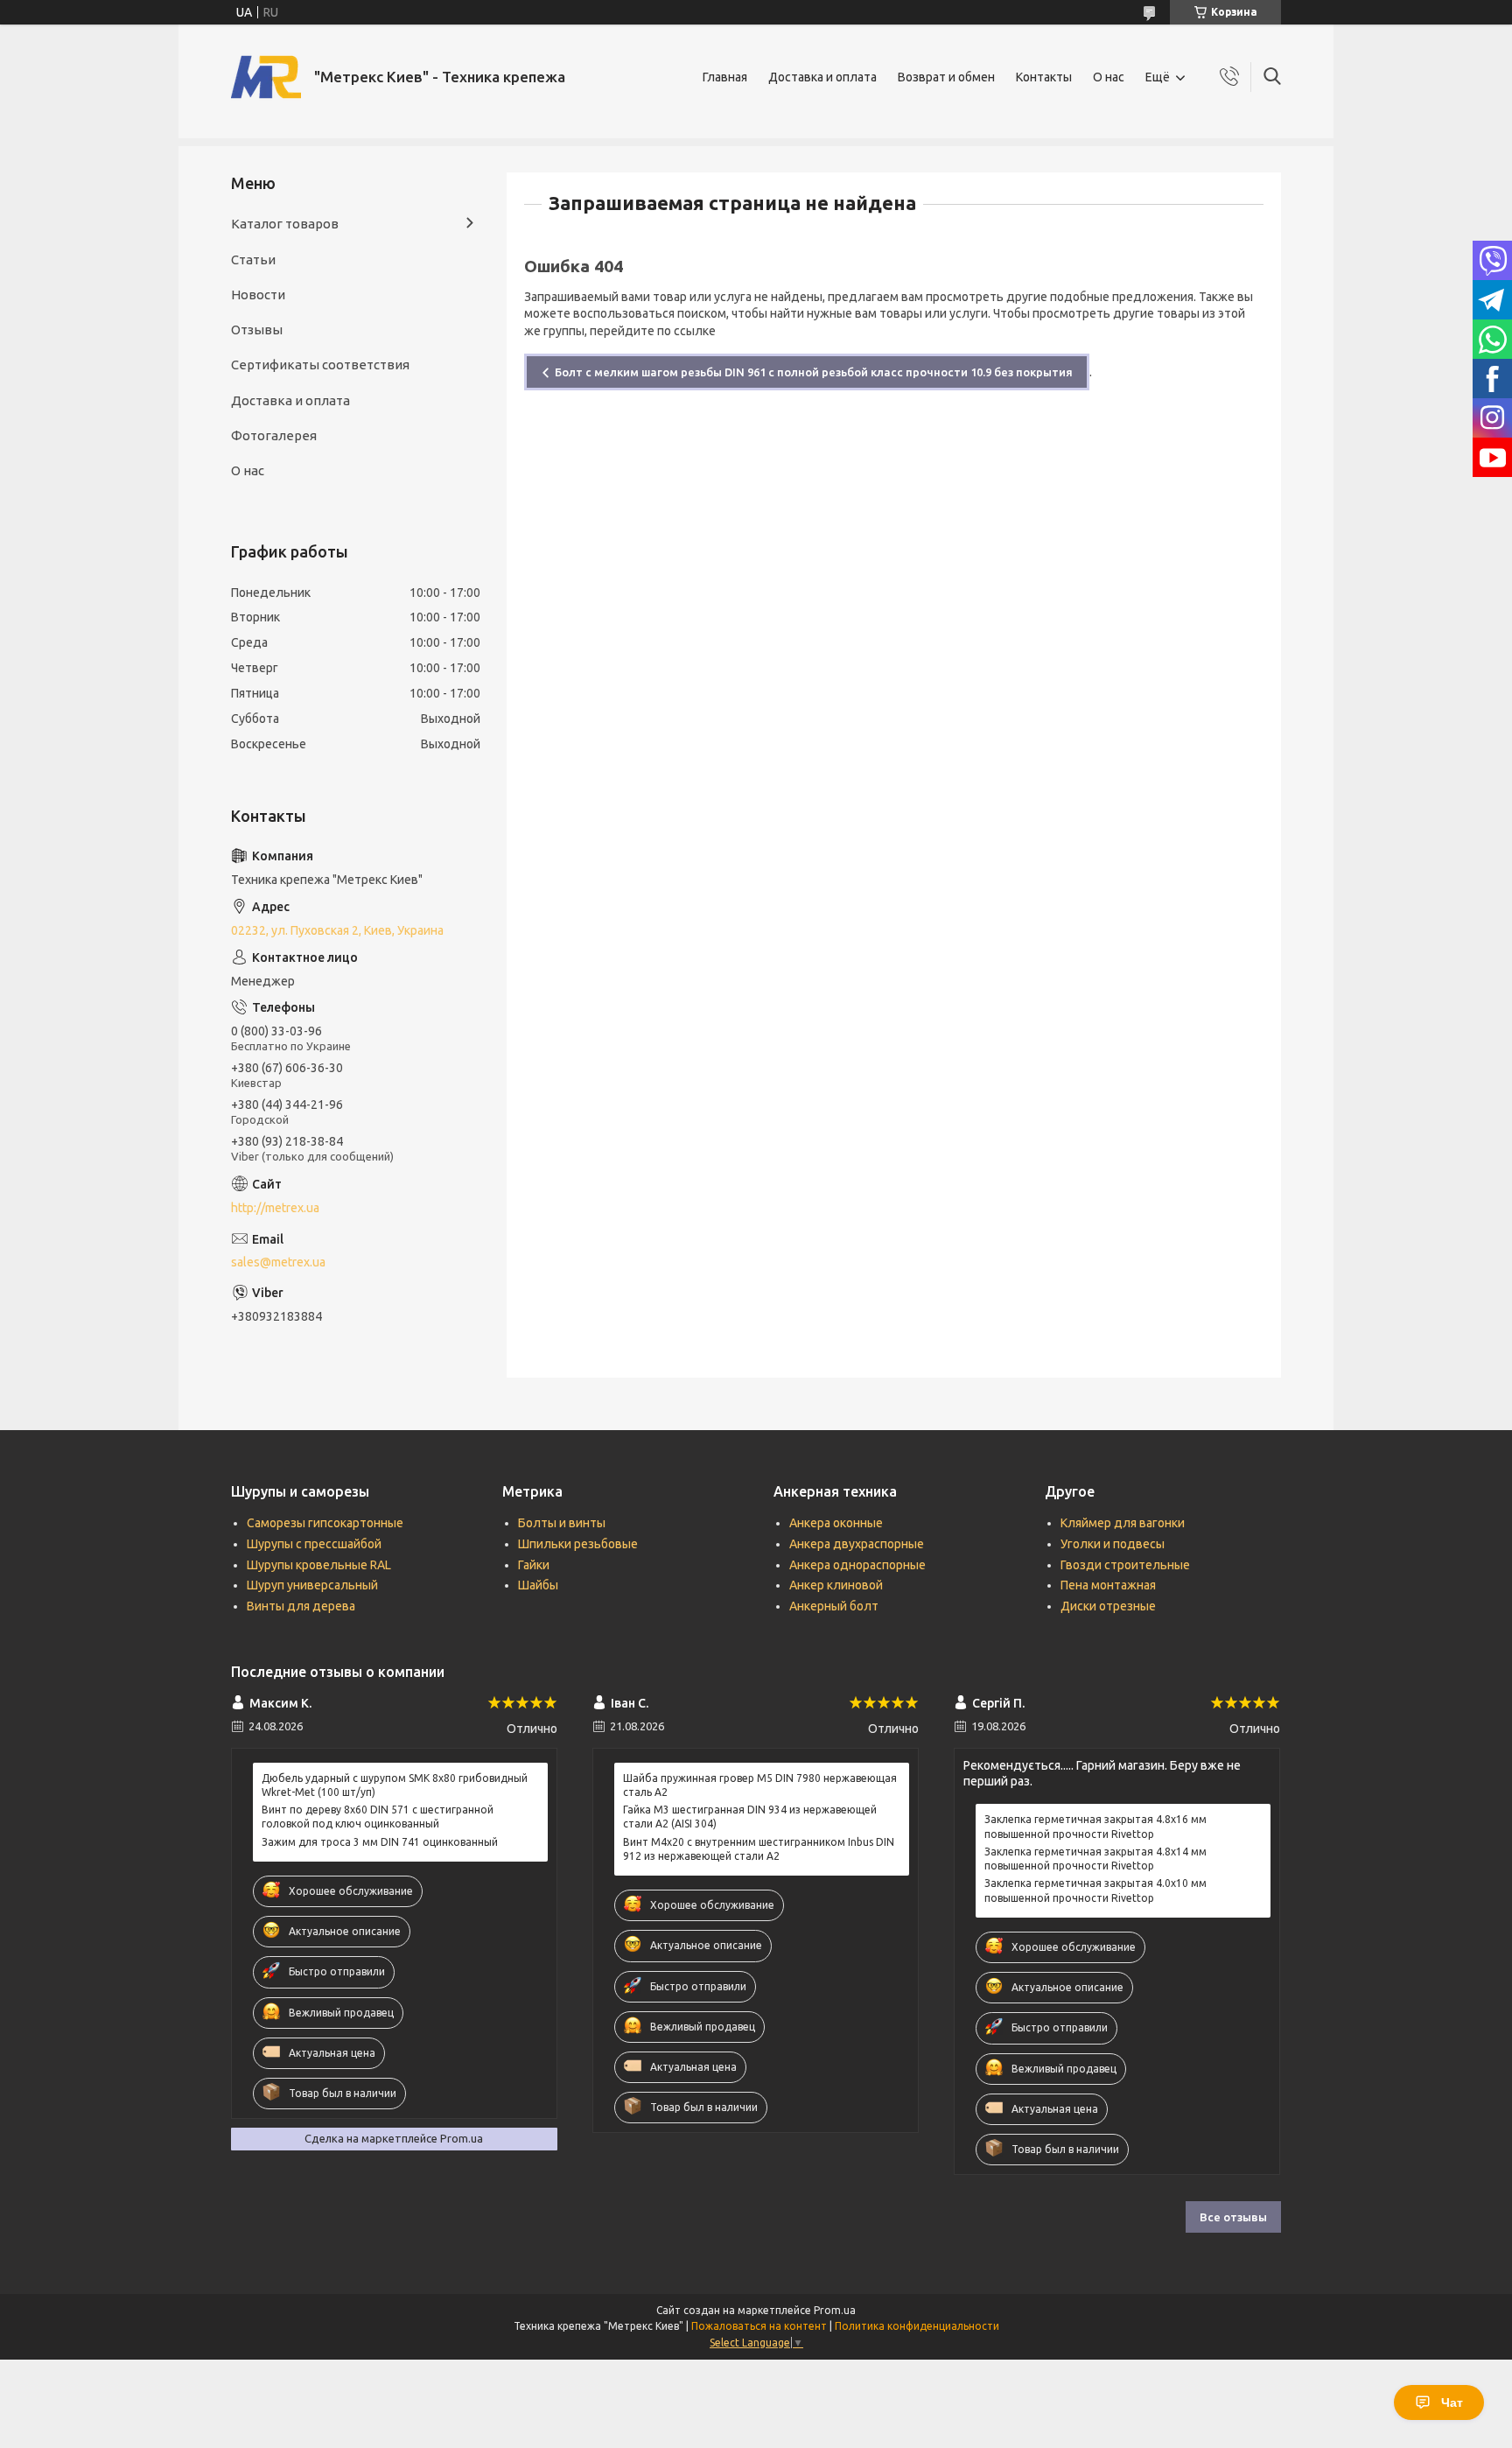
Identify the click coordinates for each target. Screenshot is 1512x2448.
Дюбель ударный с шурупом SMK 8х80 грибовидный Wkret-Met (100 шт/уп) (395, 1785)
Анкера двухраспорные (857, 1544)
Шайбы (538, 1585)
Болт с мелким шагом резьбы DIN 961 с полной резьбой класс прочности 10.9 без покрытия (814, 372)
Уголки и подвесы (1113, 1544)
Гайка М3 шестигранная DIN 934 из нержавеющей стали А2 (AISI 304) (750, 1817)
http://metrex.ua (275, 1208)
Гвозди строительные (1125, 1565)
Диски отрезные (1108, 1606)
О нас (1109, 77)
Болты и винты (562, 1523)
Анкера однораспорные (857, 1565)
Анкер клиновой (836, 1585)
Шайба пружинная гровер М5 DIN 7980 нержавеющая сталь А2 (760, 1785)
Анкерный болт (834, 1606)
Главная (725, 77)
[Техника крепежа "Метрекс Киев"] (266, 77)
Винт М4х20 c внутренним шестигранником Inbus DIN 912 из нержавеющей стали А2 (759, 1849)
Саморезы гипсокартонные (325, 1523)
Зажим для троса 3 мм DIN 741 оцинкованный (380, 1842)
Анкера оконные (836, 1523)
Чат (1452, 2402)
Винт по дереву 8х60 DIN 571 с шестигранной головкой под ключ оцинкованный (378, 1817)
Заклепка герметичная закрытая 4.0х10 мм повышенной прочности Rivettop (1095, 1890)
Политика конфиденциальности (917, 2326)
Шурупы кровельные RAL (319, 1565)
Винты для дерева (301, 1606)
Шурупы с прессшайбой (314, 1544)
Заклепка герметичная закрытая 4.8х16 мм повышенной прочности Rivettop (1095, 1826)
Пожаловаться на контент (759, 2326)
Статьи (253, 260)
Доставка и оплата (822, 77)
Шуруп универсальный (312, 1585)
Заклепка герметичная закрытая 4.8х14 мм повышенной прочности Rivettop (1095, 1859)
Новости (258, 295)
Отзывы (257, 330)
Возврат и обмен (946, 77)
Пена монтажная (1108, 1585)
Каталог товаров (285, 224)
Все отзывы (1233, 2217)
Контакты (1044, 77)
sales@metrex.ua (278, 1262)
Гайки (534, 1565)
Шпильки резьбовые (578, 1544)
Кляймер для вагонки (1123, 1523)
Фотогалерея (274, 435)
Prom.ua (835, 2310)
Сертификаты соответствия (320, 365)
